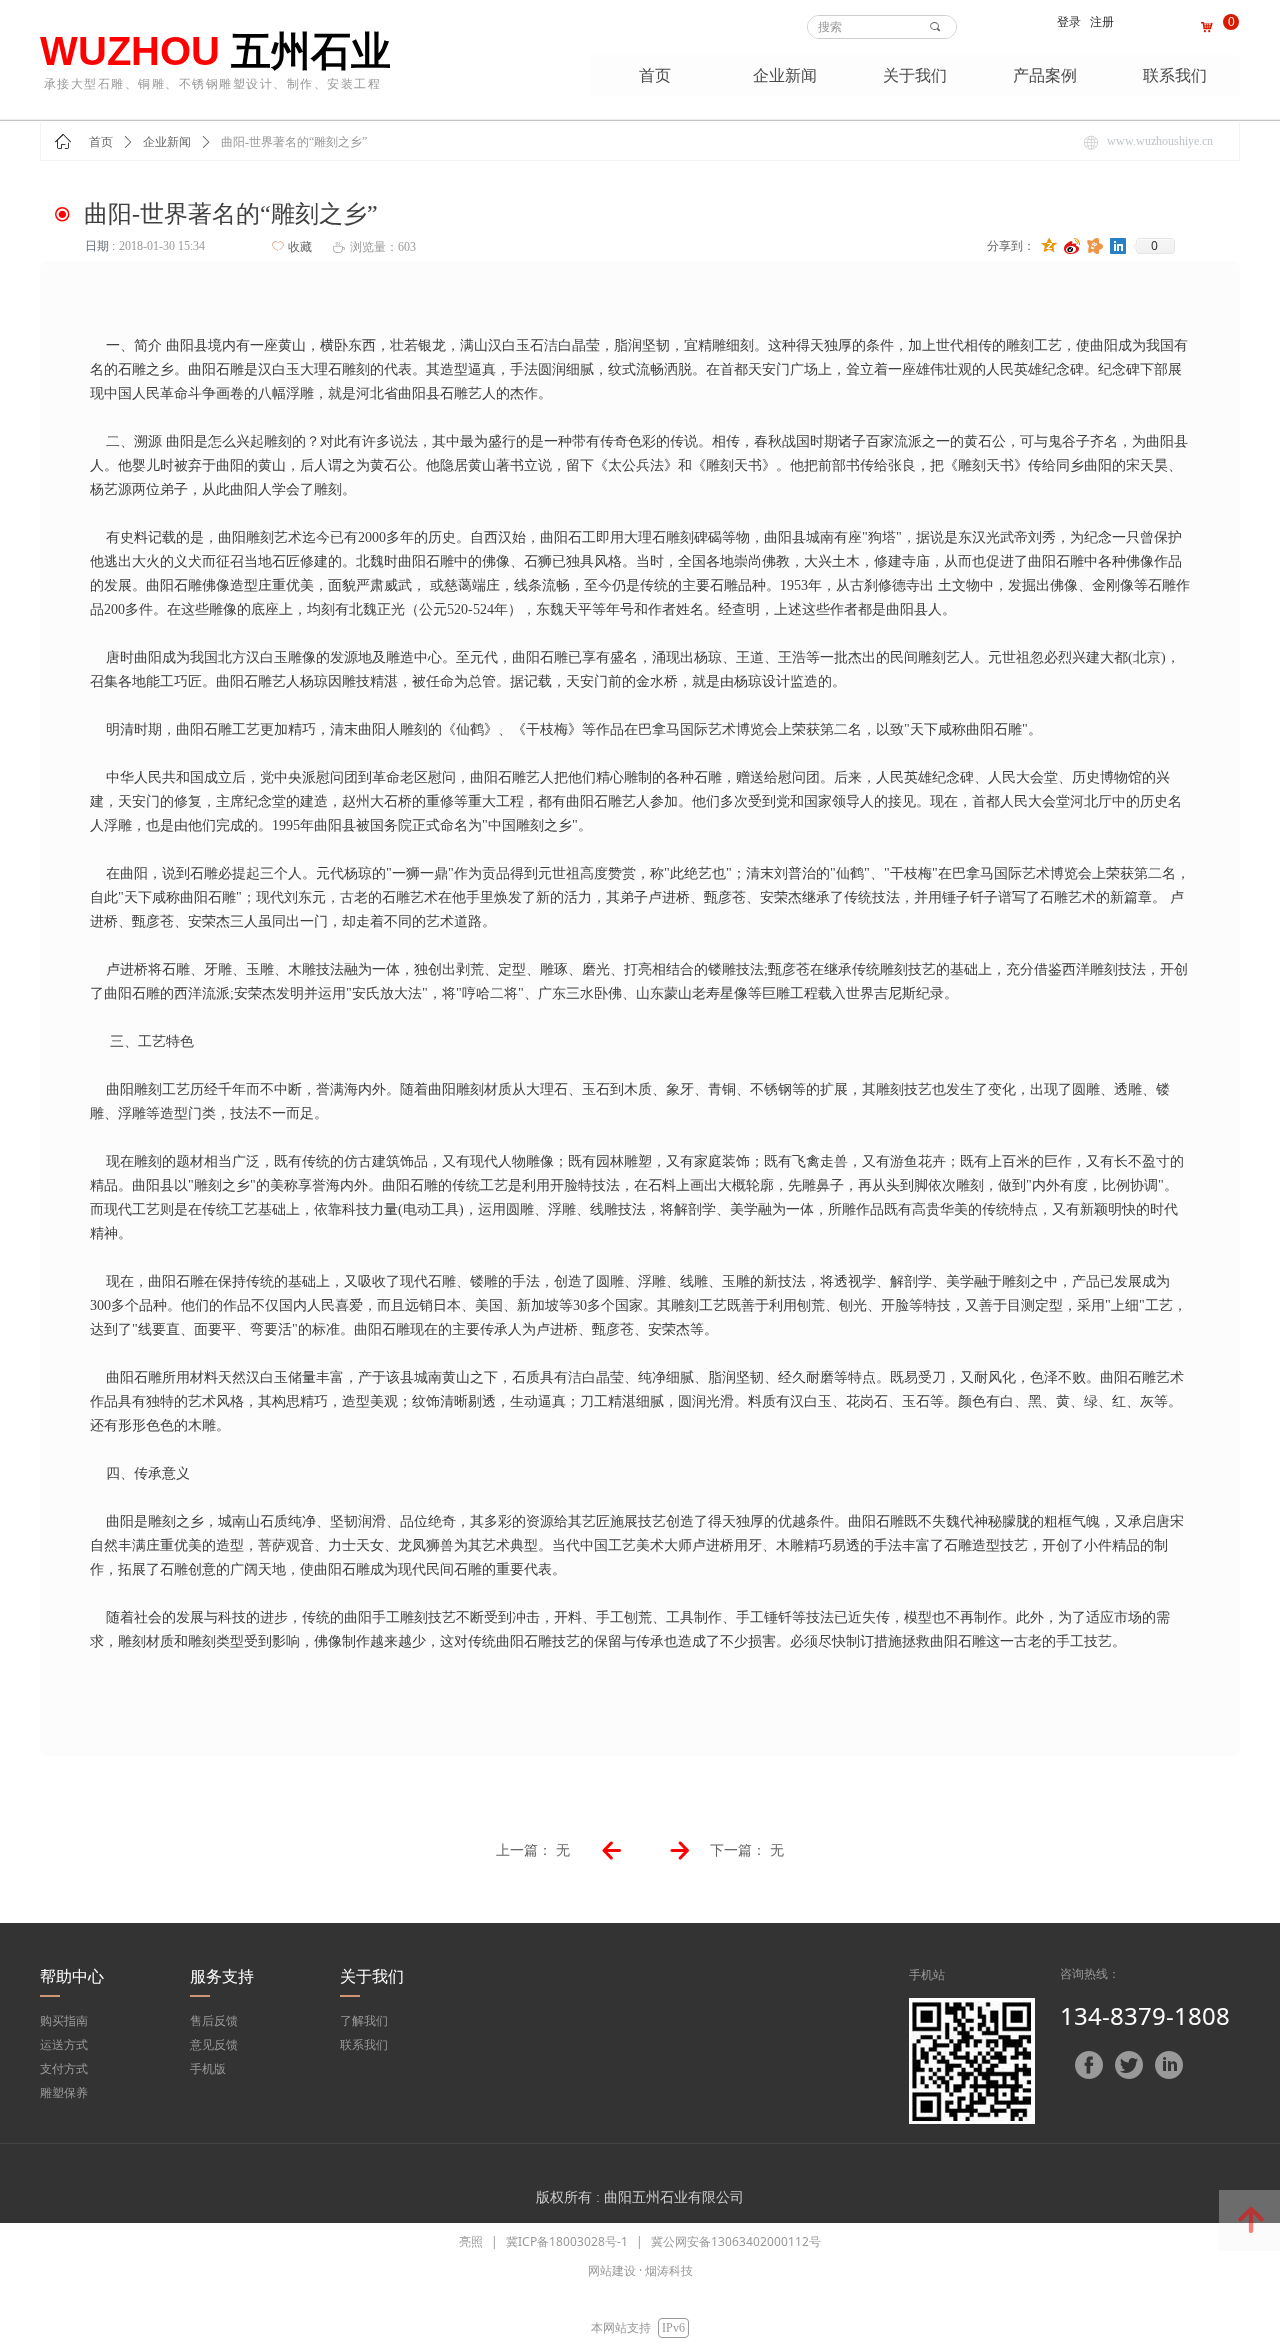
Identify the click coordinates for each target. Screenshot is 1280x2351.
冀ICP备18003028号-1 (567, 2241)
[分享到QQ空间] (1049, 246)
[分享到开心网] (1095, 246)
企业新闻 (167, 142)
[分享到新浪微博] (1072, 246)
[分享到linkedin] (1118, 246)
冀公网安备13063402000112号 (736, 2241)
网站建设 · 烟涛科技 (640, 2270)
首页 (101, 142)
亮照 (471, 2241)
